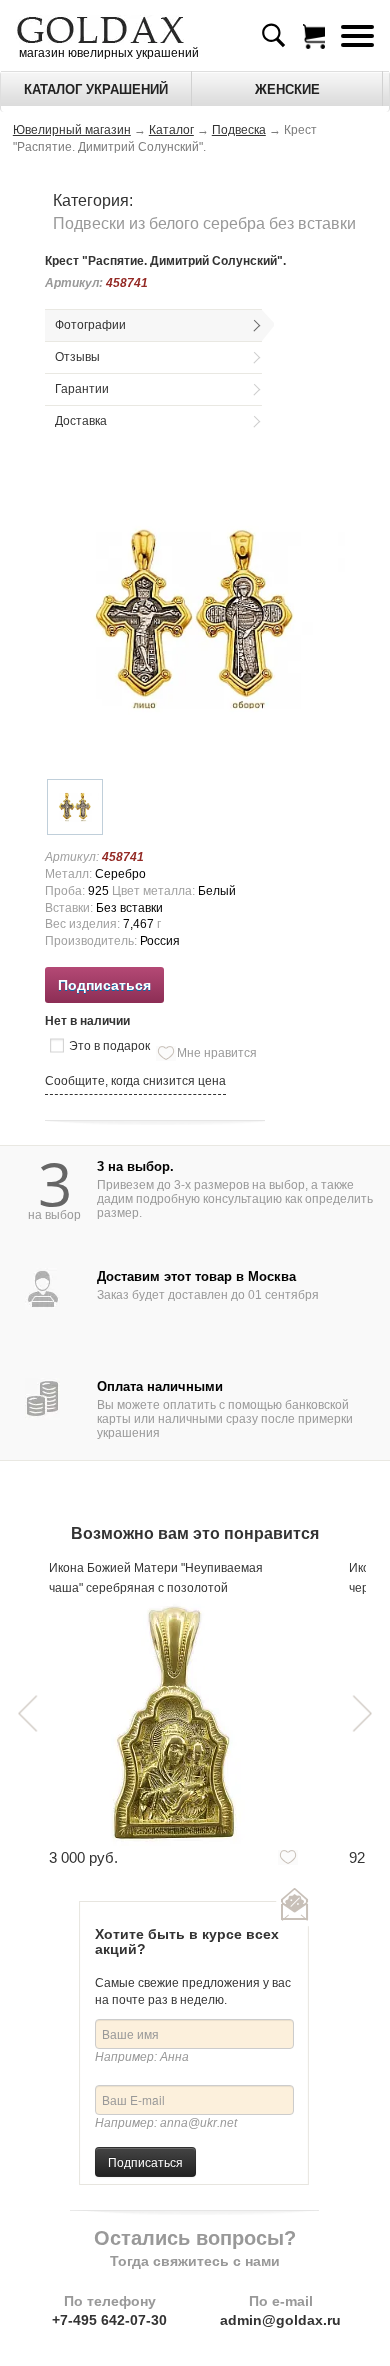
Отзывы (77, 357)
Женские (287, 89)
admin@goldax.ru (280, 2320)
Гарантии (82, 389)
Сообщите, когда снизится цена (135, 1081)
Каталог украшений (96, 89)
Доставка (81, 421)
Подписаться (145, 2161)
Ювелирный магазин (72, 130)
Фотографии (90, 325)
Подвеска (239, 130)
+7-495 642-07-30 (109, 2320)
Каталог (171, 130)
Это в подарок (109, 1046)
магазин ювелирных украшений (107, 53)
